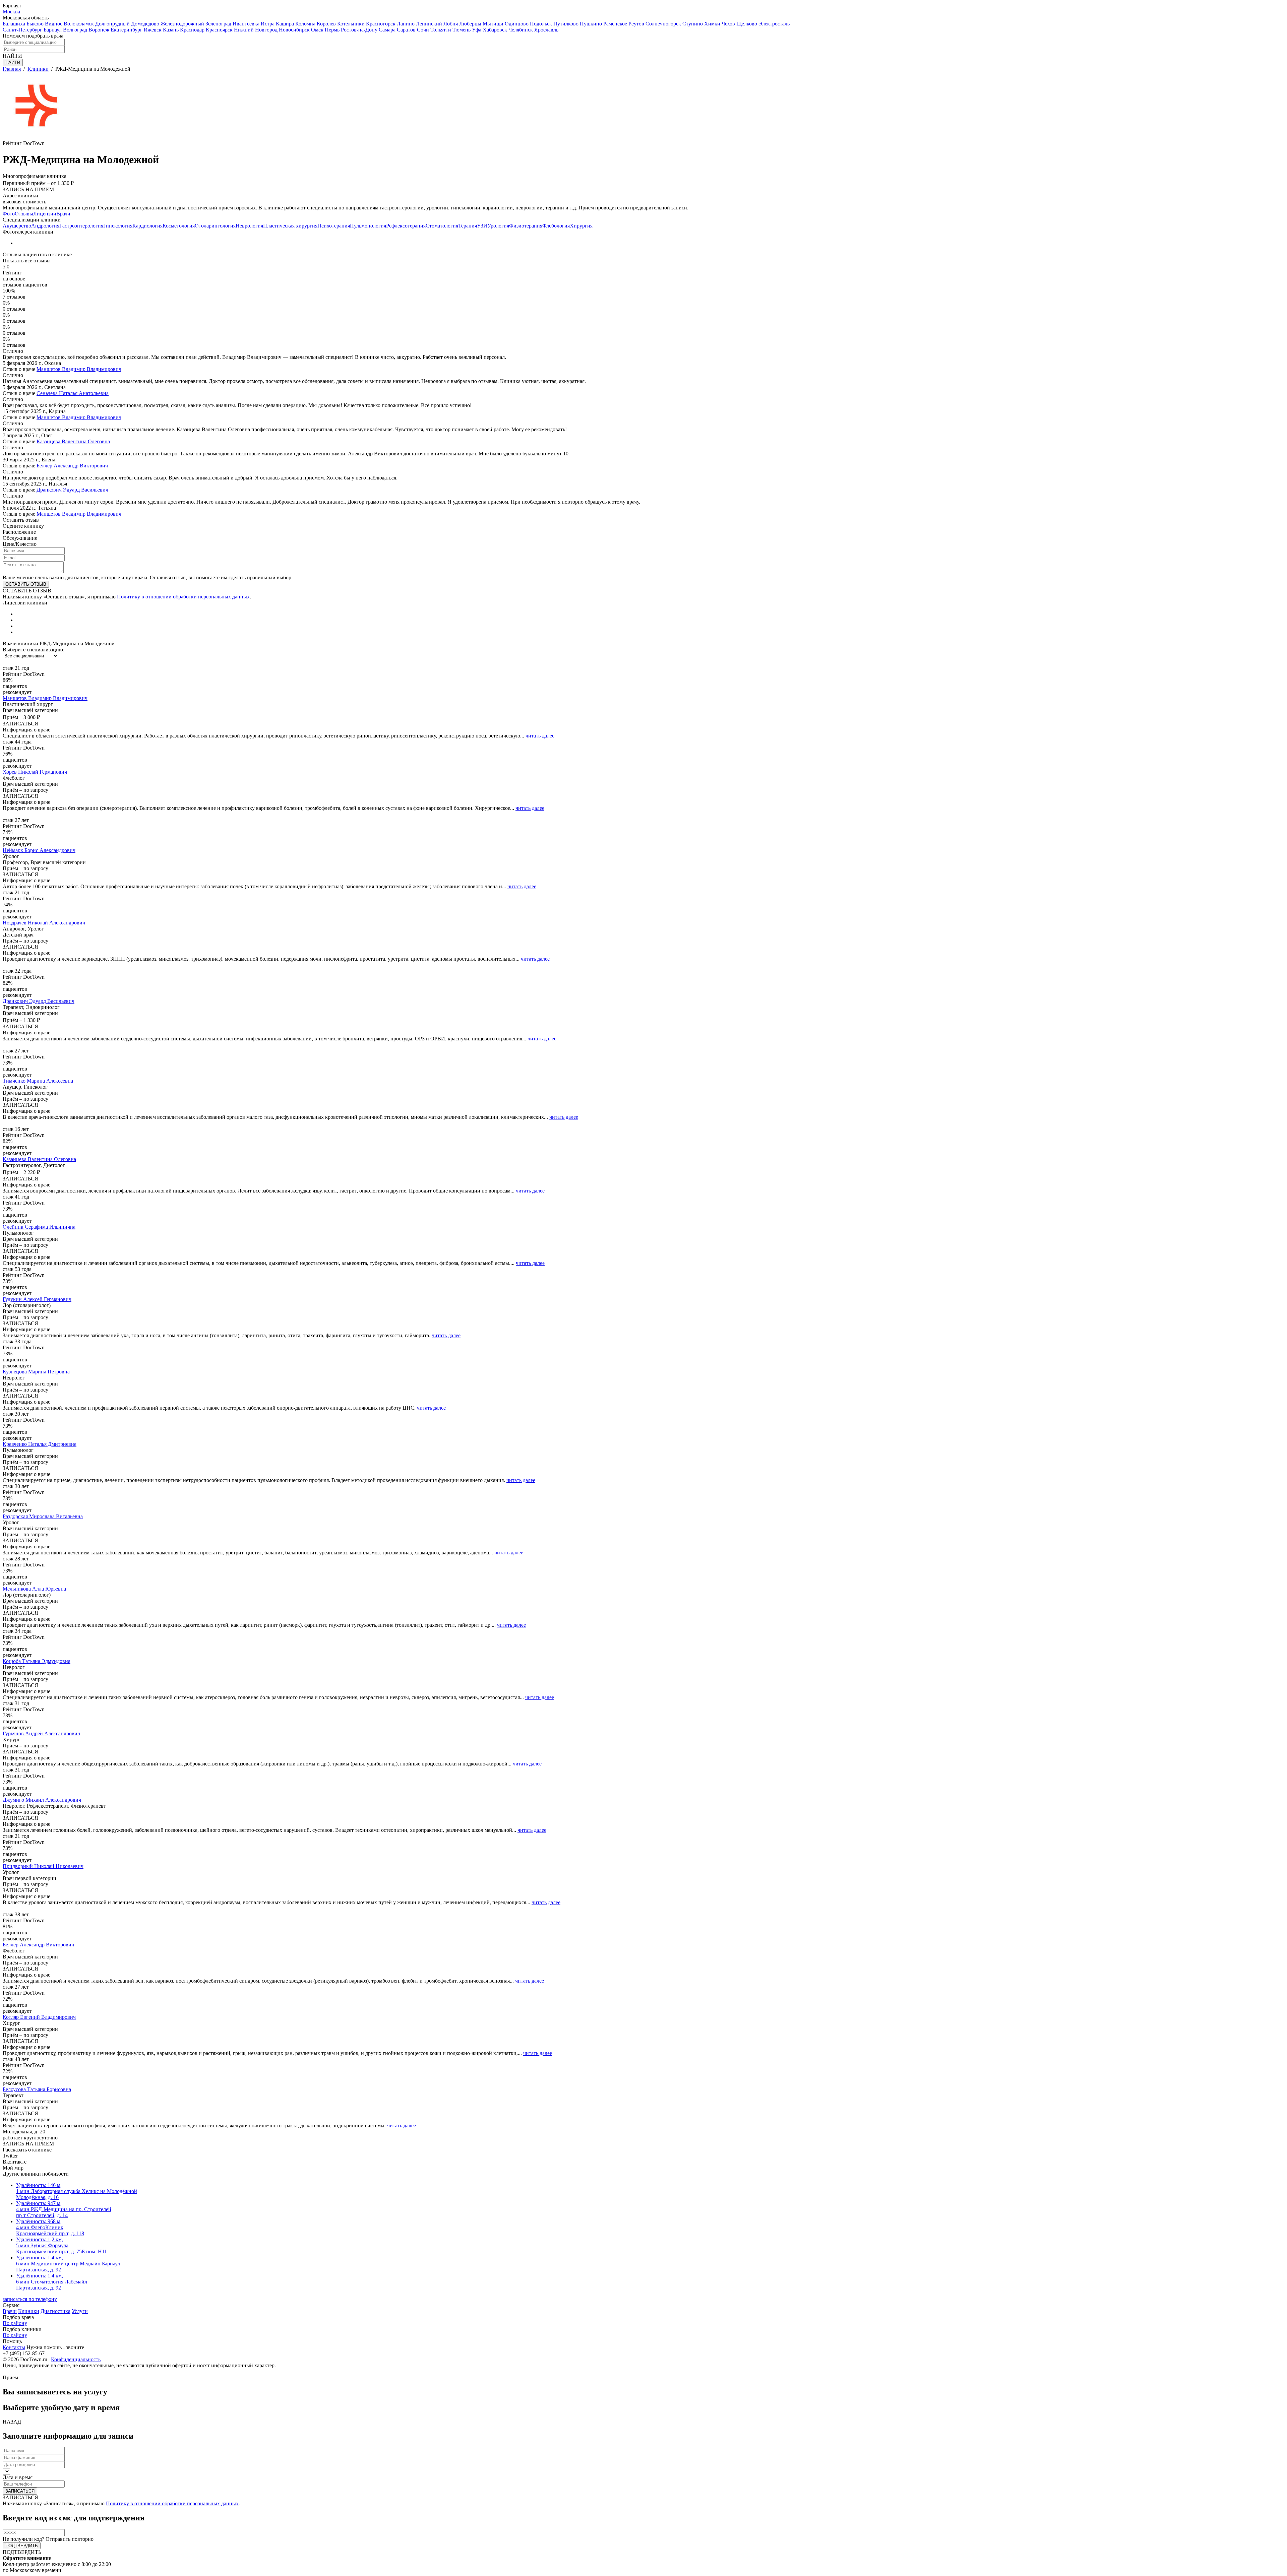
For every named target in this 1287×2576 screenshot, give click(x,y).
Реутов (636, 24)
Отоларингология (215, 226)
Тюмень (462, 30)
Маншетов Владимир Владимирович (79, 369)
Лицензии (45, 214)
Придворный (43, 1866)
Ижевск (153, 30)
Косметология (179, 226)
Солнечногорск (663, 24)
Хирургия (581, 226)
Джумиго (42, 1800)
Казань (171, 30)
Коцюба (37, 1661)
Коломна (305, 24)
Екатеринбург (127, 30)
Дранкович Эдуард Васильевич (72, 490)
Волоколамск (79, 24)
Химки (712, 24)
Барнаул (53, 30)
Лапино (406, 24)
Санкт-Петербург (22, 30)
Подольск (541, 24)
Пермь (332, 30)
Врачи (63, 214)
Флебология (556, 226)
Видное (54, 24)
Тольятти (441, 30)
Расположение (19, 532)
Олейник (39, 1227)
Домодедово (145, 24)
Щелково (747, 24)
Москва (11, 12)
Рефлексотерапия (406, 226)
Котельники (351, 24)
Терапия (468, 226)
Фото (9, 214)
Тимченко (38, 1081)
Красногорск (381, 24)
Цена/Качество (20, 544)
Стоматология (442, 226)
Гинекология (118, 226)
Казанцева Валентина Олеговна (73, 441)
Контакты (14, 2347)
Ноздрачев (44, 923)
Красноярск (219, 30)
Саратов (406, 30)
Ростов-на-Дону (359, 30)
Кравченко (40, 1444)
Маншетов (45, 698)
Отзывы (24, 214)
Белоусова (37, 2089)
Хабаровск (495, 30)
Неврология (249, 226)
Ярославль (546, 30)
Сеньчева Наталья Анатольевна (73, 393)
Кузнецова (36, 1372)
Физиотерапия (526, 226)
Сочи (423, 30)
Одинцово (517, 24)
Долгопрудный (112, 24)
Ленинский (429, 24)
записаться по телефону (30, 2299)
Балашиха (14, 24)
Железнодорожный (182, 24)
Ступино (693, 24)
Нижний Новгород (256, 30)
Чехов (728, 24)
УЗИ (482, 226)
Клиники (29, 2311)
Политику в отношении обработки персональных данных (183, 597)
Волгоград (75, 30)
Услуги (80, 2311)
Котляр (39, 2017)
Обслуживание (20, 538)
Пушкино (591, 24)
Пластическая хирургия (290, 226)
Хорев (35, 772)
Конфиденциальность (76, 2359)
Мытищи (493, 24)
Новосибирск (294, 30)
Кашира (285, 24)
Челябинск (521, 30)
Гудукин (37, 1299)
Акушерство (17, 226)
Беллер (38, 1945)
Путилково (566, 24)
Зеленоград (218, 24)
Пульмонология (368, 226)
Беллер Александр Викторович (72, 466)
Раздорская (43, 1516)
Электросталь (774, 24)
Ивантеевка (246, 24)
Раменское (615, 24)
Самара (387, 30)
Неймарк (39, 850)
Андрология (45, 226)
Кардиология (147, 226)
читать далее (540, 736)
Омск (317, 30)
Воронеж (99, 30)
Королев (326, 24)
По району (15, 2323)
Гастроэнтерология (81, 226)
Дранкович (39, 1001)
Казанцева (39, 1159)
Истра (268, 24)
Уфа (477, 30)
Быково (35, 24)
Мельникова (34, 1589)
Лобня (451, 24)
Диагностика (55, 2311)
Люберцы (470, 24)
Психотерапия (334, 226)
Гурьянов (41, 1733)
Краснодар (192, 30)
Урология (498, 226)
